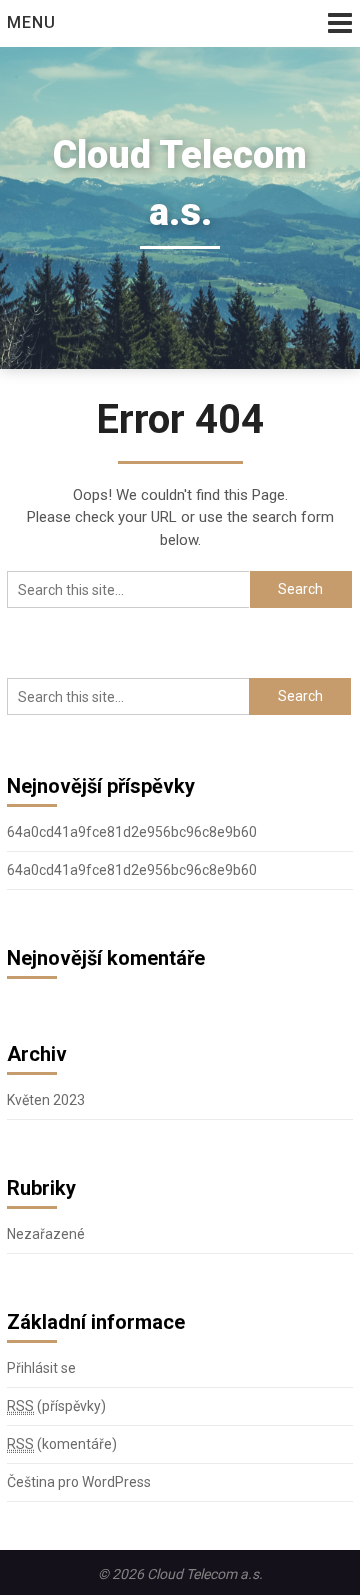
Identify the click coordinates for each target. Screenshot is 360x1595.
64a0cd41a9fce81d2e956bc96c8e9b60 (132, 832)
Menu (31, 22)
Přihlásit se (41, 1368)
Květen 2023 (46, 1100)
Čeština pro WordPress (79, 1482)
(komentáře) (62, 1444)
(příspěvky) (56, 1406)
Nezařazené (46, 1234)
